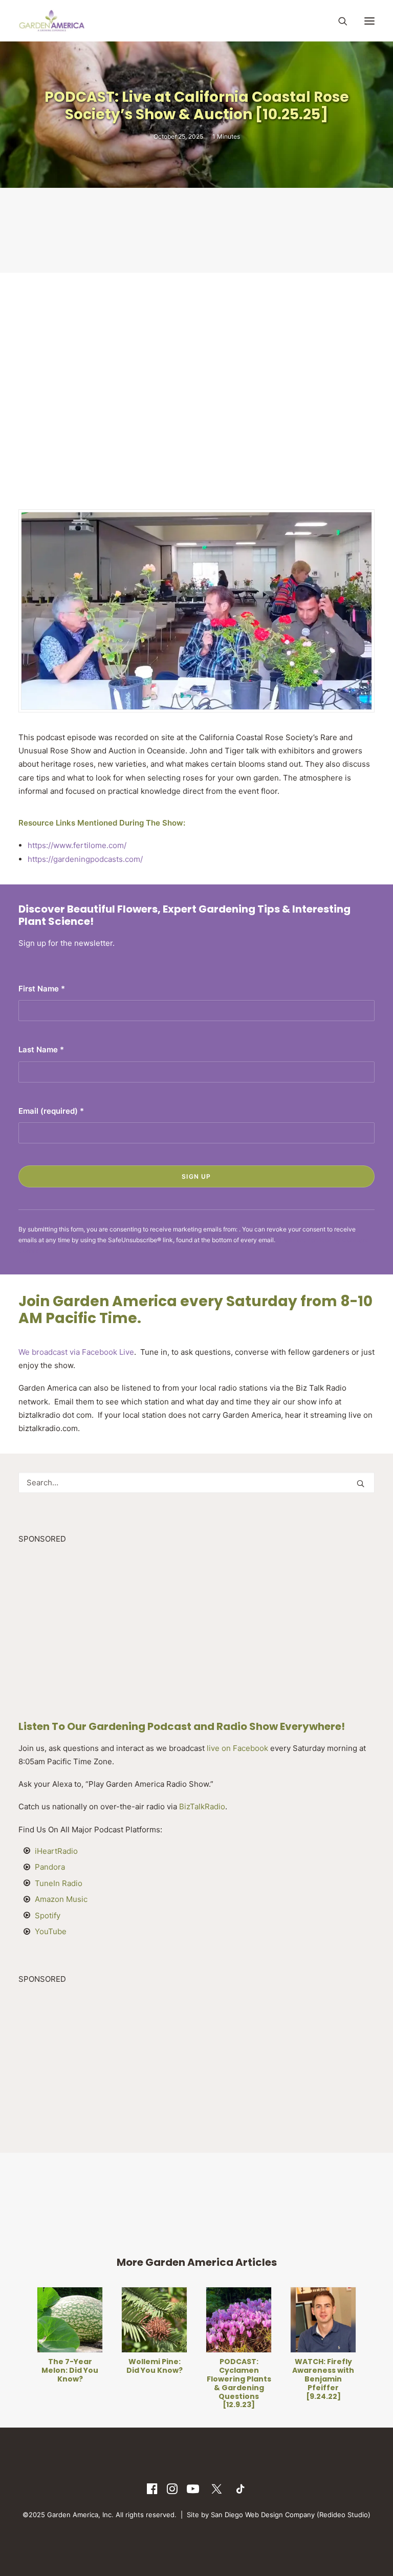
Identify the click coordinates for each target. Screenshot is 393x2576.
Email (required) (51, 1111)
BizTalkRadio (202, 1806)
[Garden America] (52, 21)
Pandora (50, 1867)
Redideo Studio (344, 2515)
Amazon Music (61, 1899)
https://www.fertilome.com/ (77, 845)
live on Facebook (237, 1748)
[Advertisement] (205, 229)
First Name (42, 989)
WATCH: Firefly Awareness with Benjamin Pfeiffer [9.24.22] (281, 2379)
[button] (369, 21)
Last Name (41, 1049)
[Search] (338, 21)
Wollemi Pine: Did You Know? (113, 2366)
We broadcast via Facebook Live (76, 1352)
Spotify (48, 1915)
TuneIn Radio (59, 1883)
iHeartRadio (56, 1851)
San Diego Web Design (248, 2515)
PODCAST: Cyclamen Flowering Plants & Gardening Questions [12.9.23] (197, 2383)
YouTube (51, 1931)
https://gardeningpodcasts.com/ (85, 859)
